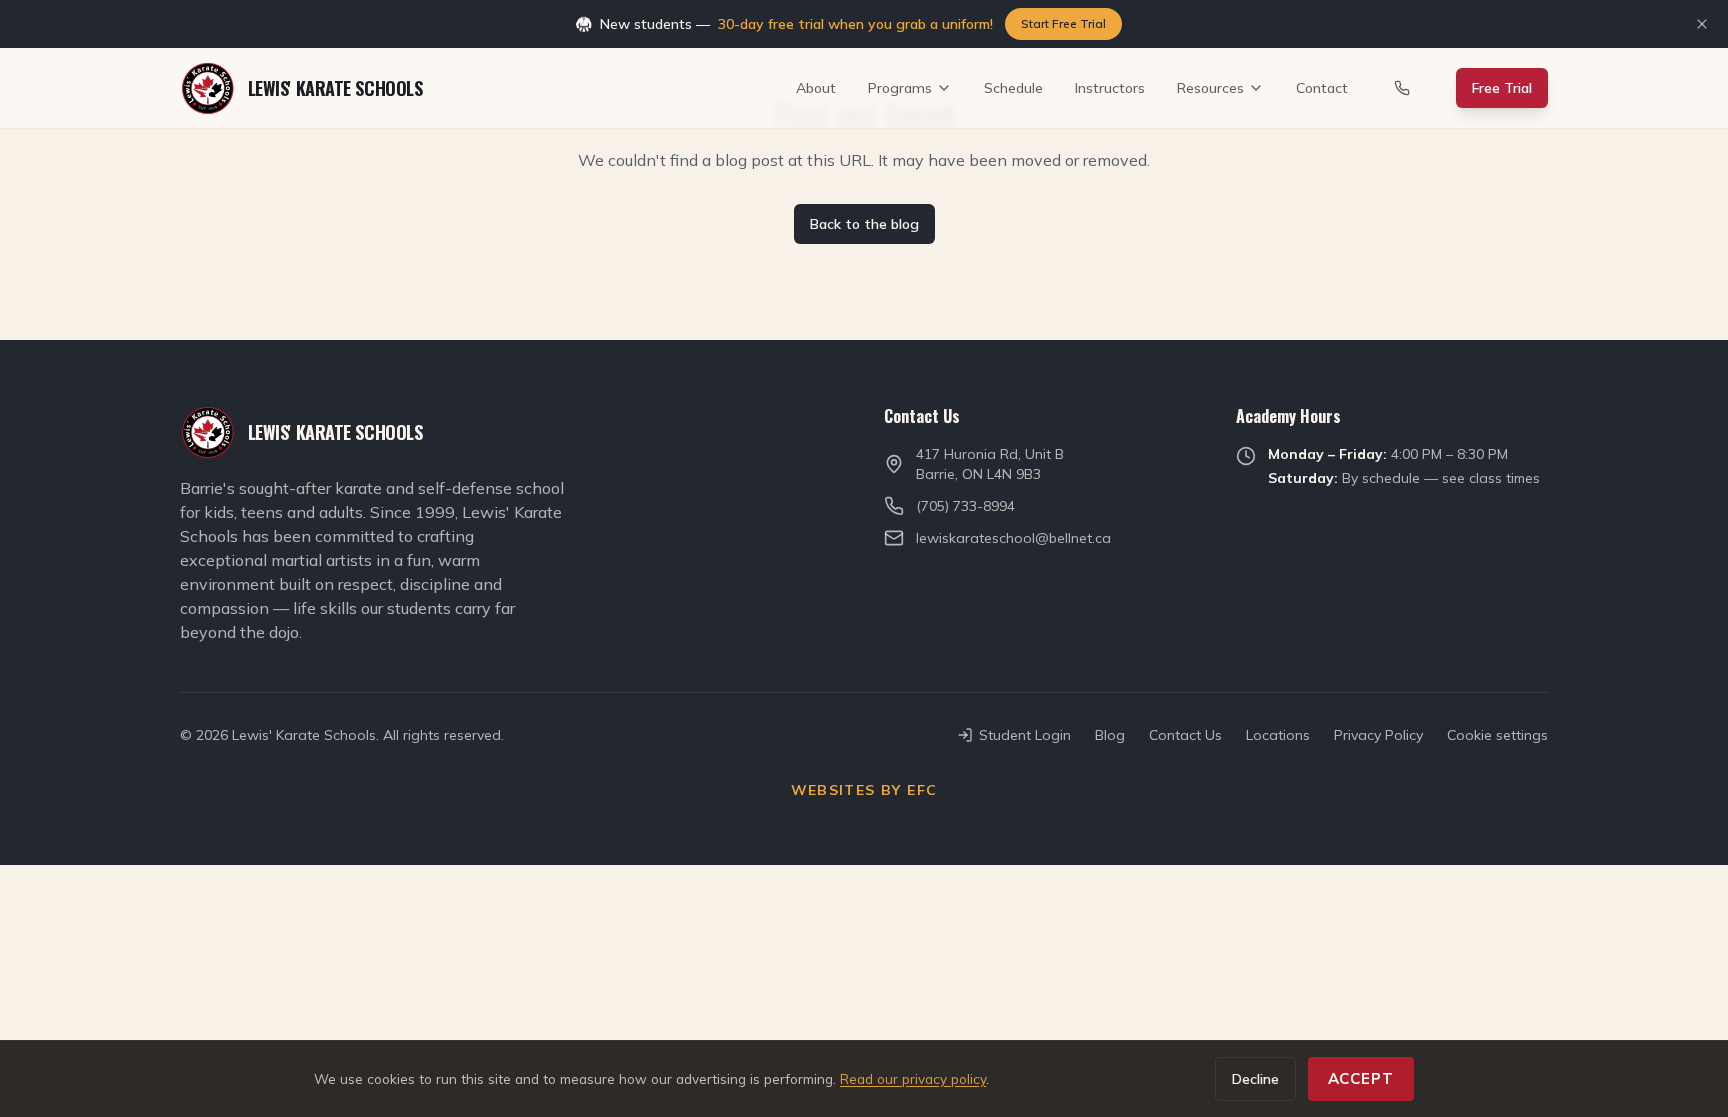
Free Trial (1502, 88)
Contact (1322, 88)
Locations (1278, 735)
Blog (1110, 735)
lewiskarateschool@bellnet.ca (1013, 538)
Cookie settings (1497, 735)
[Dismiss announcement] (1702, 24)
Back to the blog (864, 224)
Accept (1361, 1078)
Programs (900, 88)
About (816, 88)
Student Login (1025, 735)
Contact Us (1185, 735)
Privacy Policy (1378, 735)
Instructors (1110, 88)
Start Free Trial (1063, 23)
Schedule (1013, 88)
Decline (1255, 1079)
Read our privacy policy (913, 1078)
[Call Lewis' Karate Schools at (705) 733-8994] (1402, 88)
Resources (1210, 88)
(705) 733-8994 (965, 506)
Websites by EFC (864, 790)
